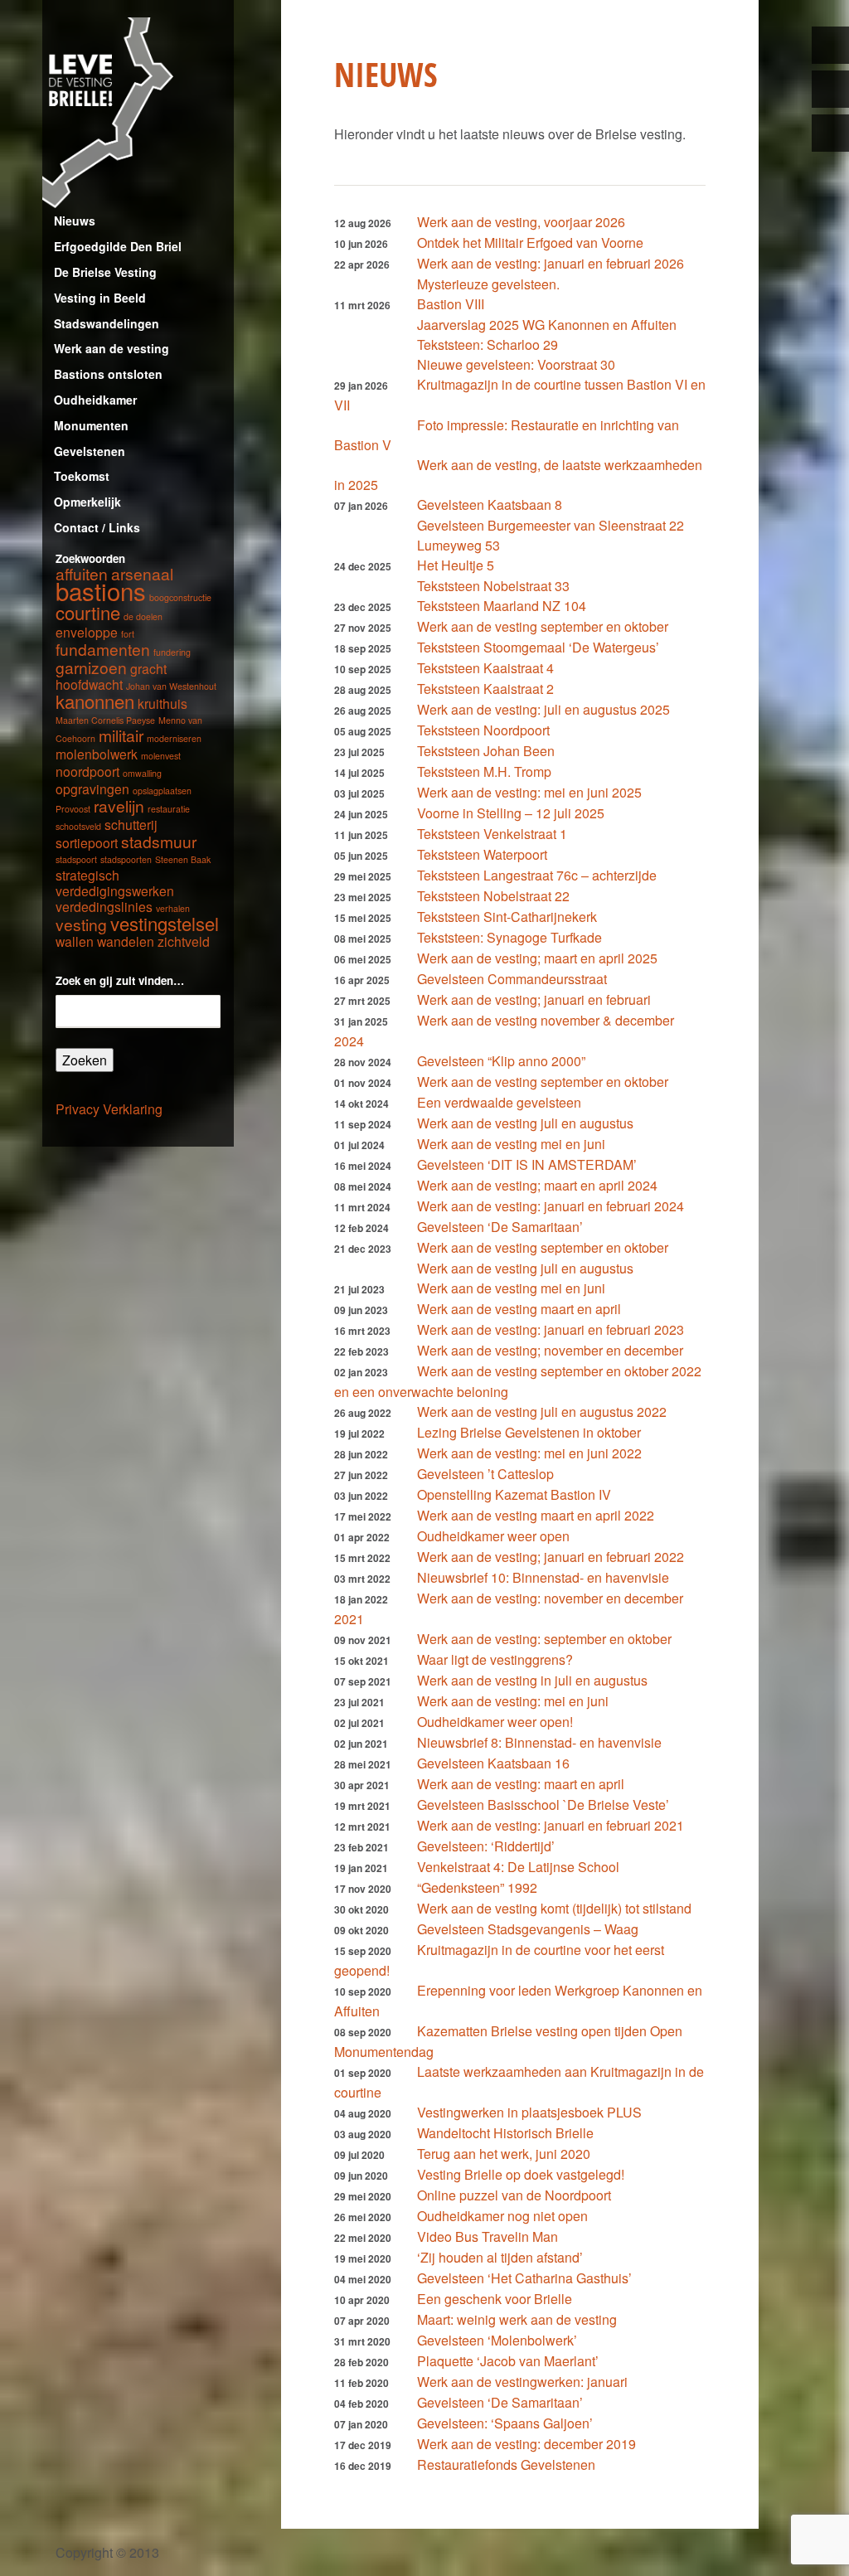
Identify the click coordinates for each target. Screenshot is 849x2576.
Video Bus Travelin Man (488, 2236)
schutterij (131, 824)
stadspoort (76, 859)
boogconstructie (180, 597)
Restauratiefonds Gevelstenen (506, 2464)
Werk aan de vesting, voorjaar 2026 (521, 222)
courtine (88, 612)
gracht (148, 668)
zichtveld (184, 941)
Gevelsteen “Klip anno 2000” (501, 1061)
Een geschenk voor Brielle (495, 2299)
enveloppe (87, 632)
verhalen (173, 908)
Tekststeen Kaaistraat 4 (485, 668)
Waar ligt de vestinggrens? (495, 1659)
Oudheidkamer (95, 400)
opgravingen (92, 788)
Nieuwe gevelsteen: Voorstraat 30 (516, 364)
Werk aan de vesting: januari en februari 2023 (551, 1329)
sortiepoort (87, 842)
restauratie (169, 809)
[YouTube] (830, 133)
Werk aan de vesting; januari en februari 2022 (551, 1557)
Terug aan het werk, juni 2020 (504, 2154)
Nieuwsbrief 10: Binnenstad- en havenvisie (543, 1577)
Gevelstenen (90, 451)
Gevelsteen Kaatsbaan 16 (493, 1763)
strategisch (87, 875)
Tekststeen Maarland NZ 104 (502, 606)
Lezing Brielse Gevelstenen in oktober (529, 1432)
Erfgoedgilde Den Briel (118, 246)
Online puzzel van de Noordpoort (514, 2195)
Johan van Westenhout (171, 686)
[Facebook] (830, 89)
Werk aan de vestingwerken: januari (522, 2382)
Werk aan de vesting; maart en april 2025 (537, 958)
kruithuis (163, 703)
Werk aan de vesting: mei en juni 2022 (529, 1453)
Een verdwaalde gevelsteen (499, 1102)
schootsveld (78, 826)
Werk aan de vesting (112, 348)
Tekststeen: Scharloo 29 (488, 344)
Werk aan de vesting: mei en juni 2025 (529, 792)
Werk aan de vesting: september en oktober (544, 1639)
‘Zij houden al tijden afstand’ (500, 2257)
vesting (81, 924)
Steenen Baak (183, 859)
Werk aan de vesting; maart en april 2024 (537, 1185)
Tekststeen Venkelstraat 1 (492, 834)
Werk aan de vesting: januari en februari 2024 (551, 1206)
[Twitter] (830, 45)
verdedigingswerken (115, 890)
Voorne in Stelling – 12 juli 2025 (511, 813)
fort (128, 634)
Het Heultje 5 (456, 565)
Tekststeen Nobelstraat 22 (493, 896)
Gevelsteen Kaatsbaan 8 (490, 505)
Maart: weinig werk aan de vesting (517, 2319)
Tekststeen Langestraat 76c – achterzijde (537, 875)
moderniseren (174, 738)
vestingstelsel (165, 923)
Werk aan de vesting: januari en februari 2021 (551, 1825)
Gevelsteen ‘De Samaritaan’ (500, 1227)
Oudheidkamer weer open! (495, 1722)
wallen (75, 941)
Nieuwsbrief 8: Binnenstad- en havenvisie (539, 1742)
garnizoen (91, 667)
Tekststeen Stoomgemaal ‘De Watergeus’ (538, 647)
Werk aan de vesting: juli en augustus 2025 (543, 709)
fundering (172, 652)
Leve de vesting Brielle (138, 113)
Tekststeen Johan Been (486, 751)
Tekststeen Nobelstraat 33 (493, 586)
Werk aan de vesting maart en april (519, 1309)
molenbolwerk (97, 754)
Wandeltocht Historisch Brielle (505, 2133)
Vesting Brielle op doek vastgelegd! (521, 2174)
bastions (101, 590)
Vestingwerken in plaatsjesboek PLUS (529, 2112)
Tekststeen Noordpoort (483, 730)
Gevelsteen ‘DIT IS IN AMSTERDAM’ (527, 1164)
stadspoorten (126, 859)
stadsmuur (159, 841)
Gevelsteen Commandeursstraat (512, 979)
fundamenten (103, 649)
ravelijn (119, 805)
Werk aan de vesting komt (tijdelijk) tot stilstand (554, 1908)
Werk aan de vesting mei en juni (511, 1144)
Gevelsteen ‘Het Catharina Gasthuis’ (524, 2278)
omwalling (142, 773)
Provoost (73, 809)
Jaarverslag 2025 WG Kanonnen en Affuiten (547, 325)
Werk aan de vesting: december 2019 (526, 2444)
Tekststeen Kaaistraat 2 (485, 689)
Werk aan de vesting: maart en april (521, 1784)
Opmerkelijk (87, 502)
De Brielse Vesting (105, 272)
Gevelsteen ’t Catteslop (485, 1474)
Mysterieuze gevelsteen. (488, 284)
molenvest (161, 756)
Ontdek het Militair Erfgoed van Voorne (530, 243)
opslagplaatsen (162, 791)
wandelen (126, 941)
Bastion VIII (451, 304)
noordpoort (87, 771)
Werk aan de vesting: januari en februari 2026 (551, 263)
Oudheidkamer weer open (493, 1536)
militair (121, 735)
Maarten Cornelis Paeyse (105, 720)
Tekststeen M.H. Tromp (484, 771)
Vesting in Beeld (100, 298)
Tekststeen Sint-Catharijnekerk (507, 917)
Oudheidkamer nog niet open (502, 2216)
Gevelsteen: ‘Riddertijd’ (486, 1846)
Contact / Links (97, 527)
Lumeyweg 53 (458, 545)
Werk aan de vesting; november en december (550, 1350)
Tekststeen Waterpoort (482, 854)
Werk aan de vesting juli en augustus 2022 (542, 1412)
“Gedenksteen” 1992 (477, 1887)
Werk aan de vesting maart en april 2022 (536, 1515)
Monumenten (91, 425)
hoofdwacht (89, 684)
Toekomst (82, 476)
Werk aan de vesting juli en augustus (525, 1123)
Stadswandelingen (107, 323)
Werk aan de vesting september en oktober (543, 626)
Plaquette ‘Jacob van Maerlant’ (508, 2361)
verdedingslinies (104, 906)
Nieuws (75, 221)
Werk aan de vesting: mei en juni (513, 1701)
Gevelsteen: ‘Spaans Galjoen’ (505, 2423)
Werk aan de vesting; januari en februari (534, 999)
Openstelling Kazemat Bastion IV (514, 1494)
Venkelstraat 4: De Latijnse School (518, 1867)
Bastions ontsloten (108, 374)
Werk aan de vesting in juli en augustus (532, 1680)
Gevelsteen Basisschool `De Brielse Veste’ (543, 1805)
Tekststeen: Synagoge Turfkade (509, 937)
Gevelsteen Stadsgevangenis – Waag (528, 1929)
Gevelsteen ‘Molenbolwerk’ (497, 2340)
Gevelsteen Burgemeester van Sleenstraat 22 (551, 525)
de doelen (143, 616)
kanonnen (95, 701)
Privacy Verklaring (109, 1109)
